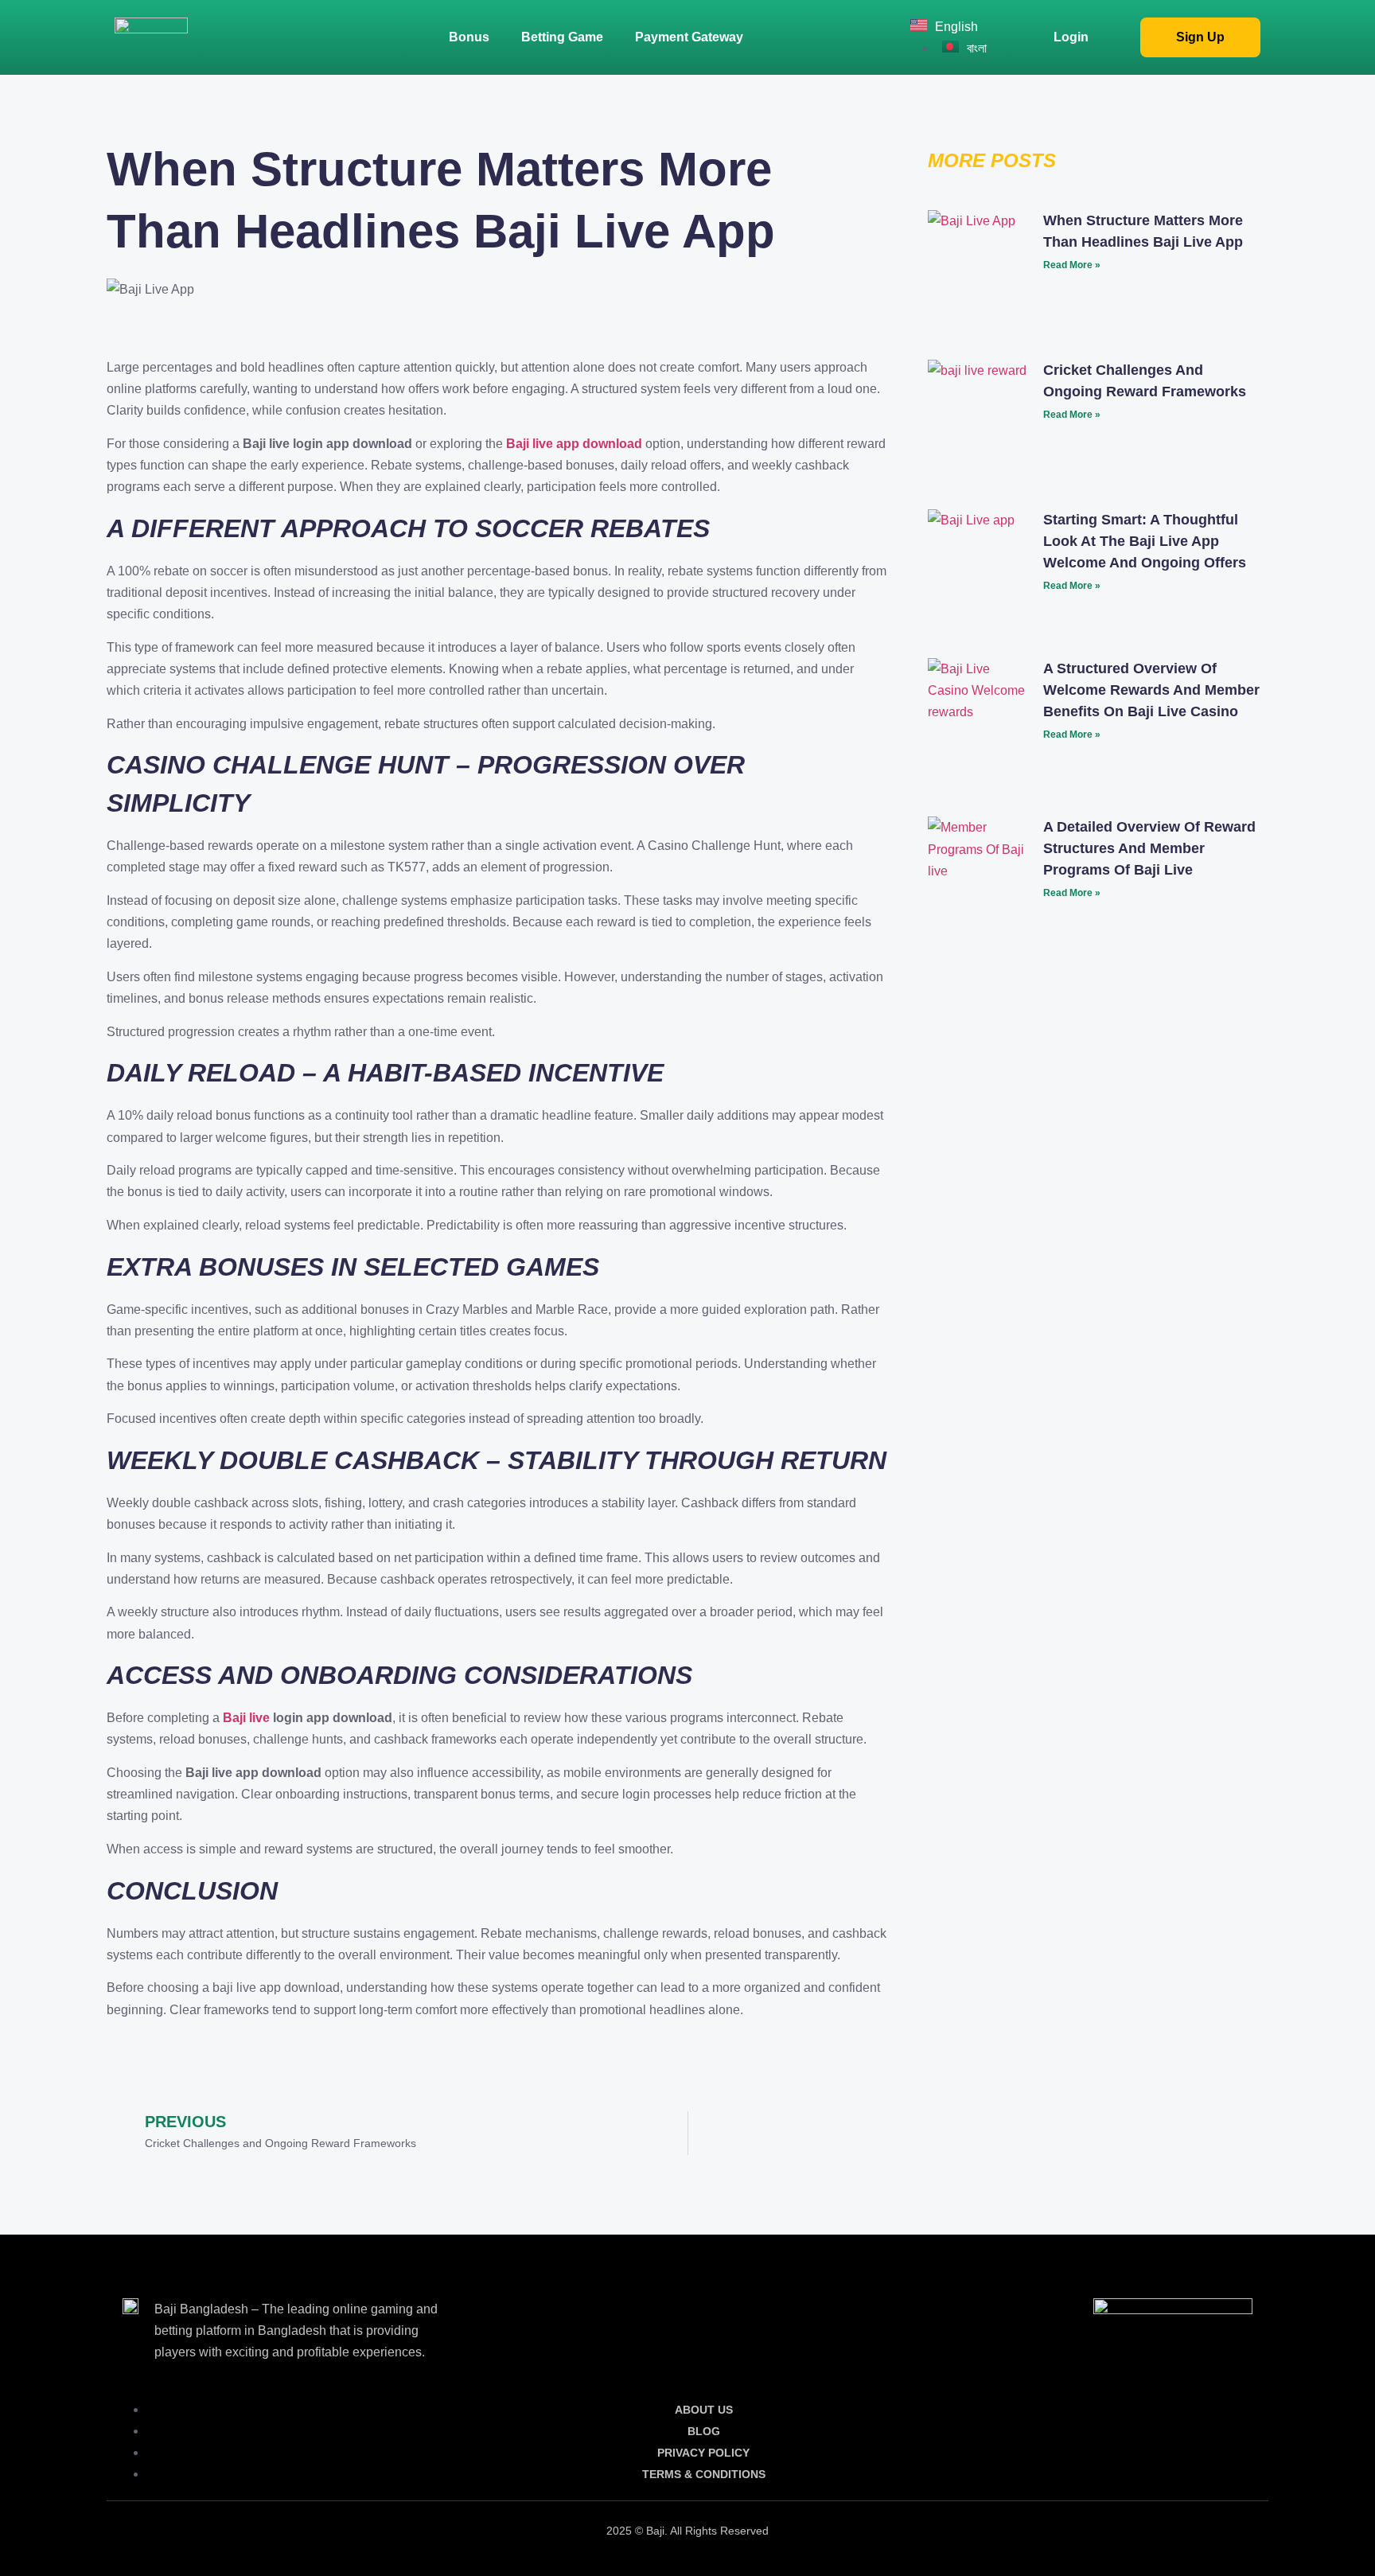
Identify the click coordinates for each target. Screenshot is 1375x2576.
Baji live (246, 1718)
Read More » (1072, 265)
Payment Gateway (689, 37)
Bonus (469, 37)
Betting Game (562, 37)
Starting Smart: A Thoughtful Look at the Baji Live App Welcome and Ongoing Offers (1145, 541)
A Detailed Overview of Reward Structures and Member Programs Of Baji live (1149, 848)
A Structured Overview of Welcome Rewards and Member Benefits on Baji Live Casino (1151, 690)
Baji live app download (574, 444)
